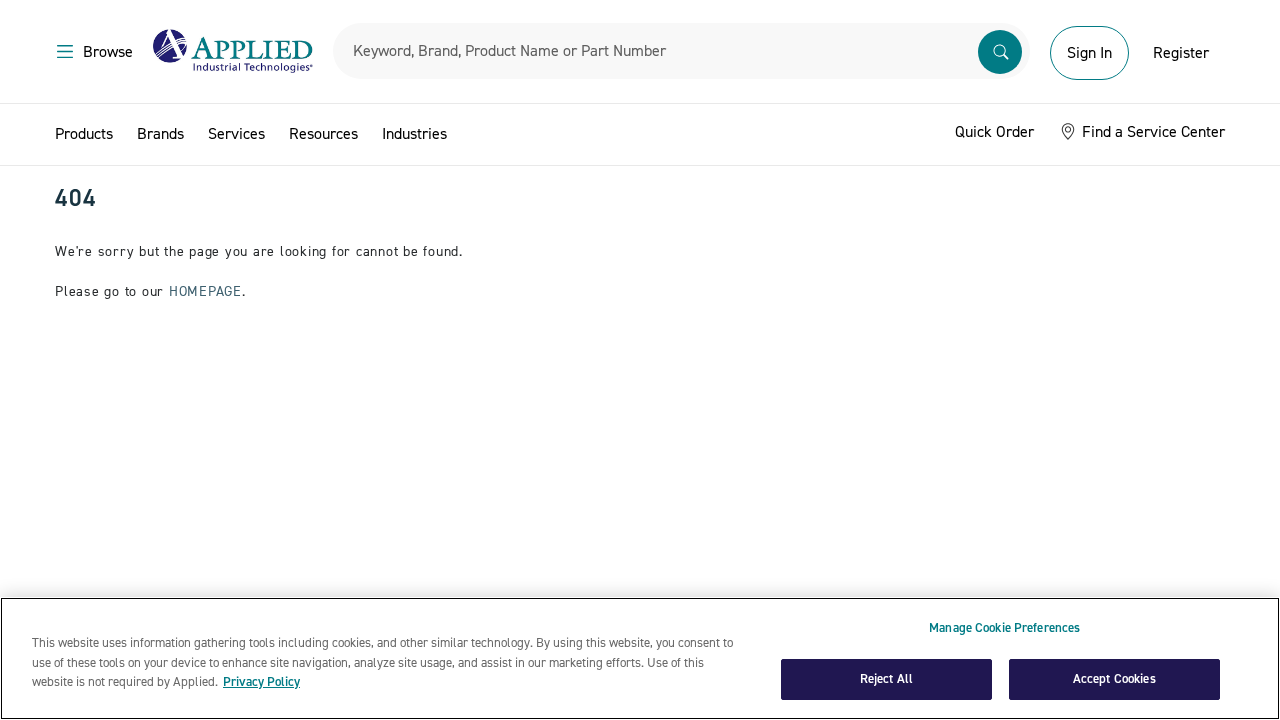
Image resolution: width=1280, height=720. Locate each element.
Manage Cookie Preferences (1004, 628)
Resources (323, 134)
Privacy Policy (261, 682)
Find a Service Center (1151, 132)
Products (84, 134)
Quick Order (994, 132)
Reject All (886, 678)
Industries (414, 134)
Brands (160, 134)
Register (1181, 53)
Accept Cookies (1114, 678)
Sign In (1089, 53)
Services (236, 134)
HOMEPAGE (205, 292)
